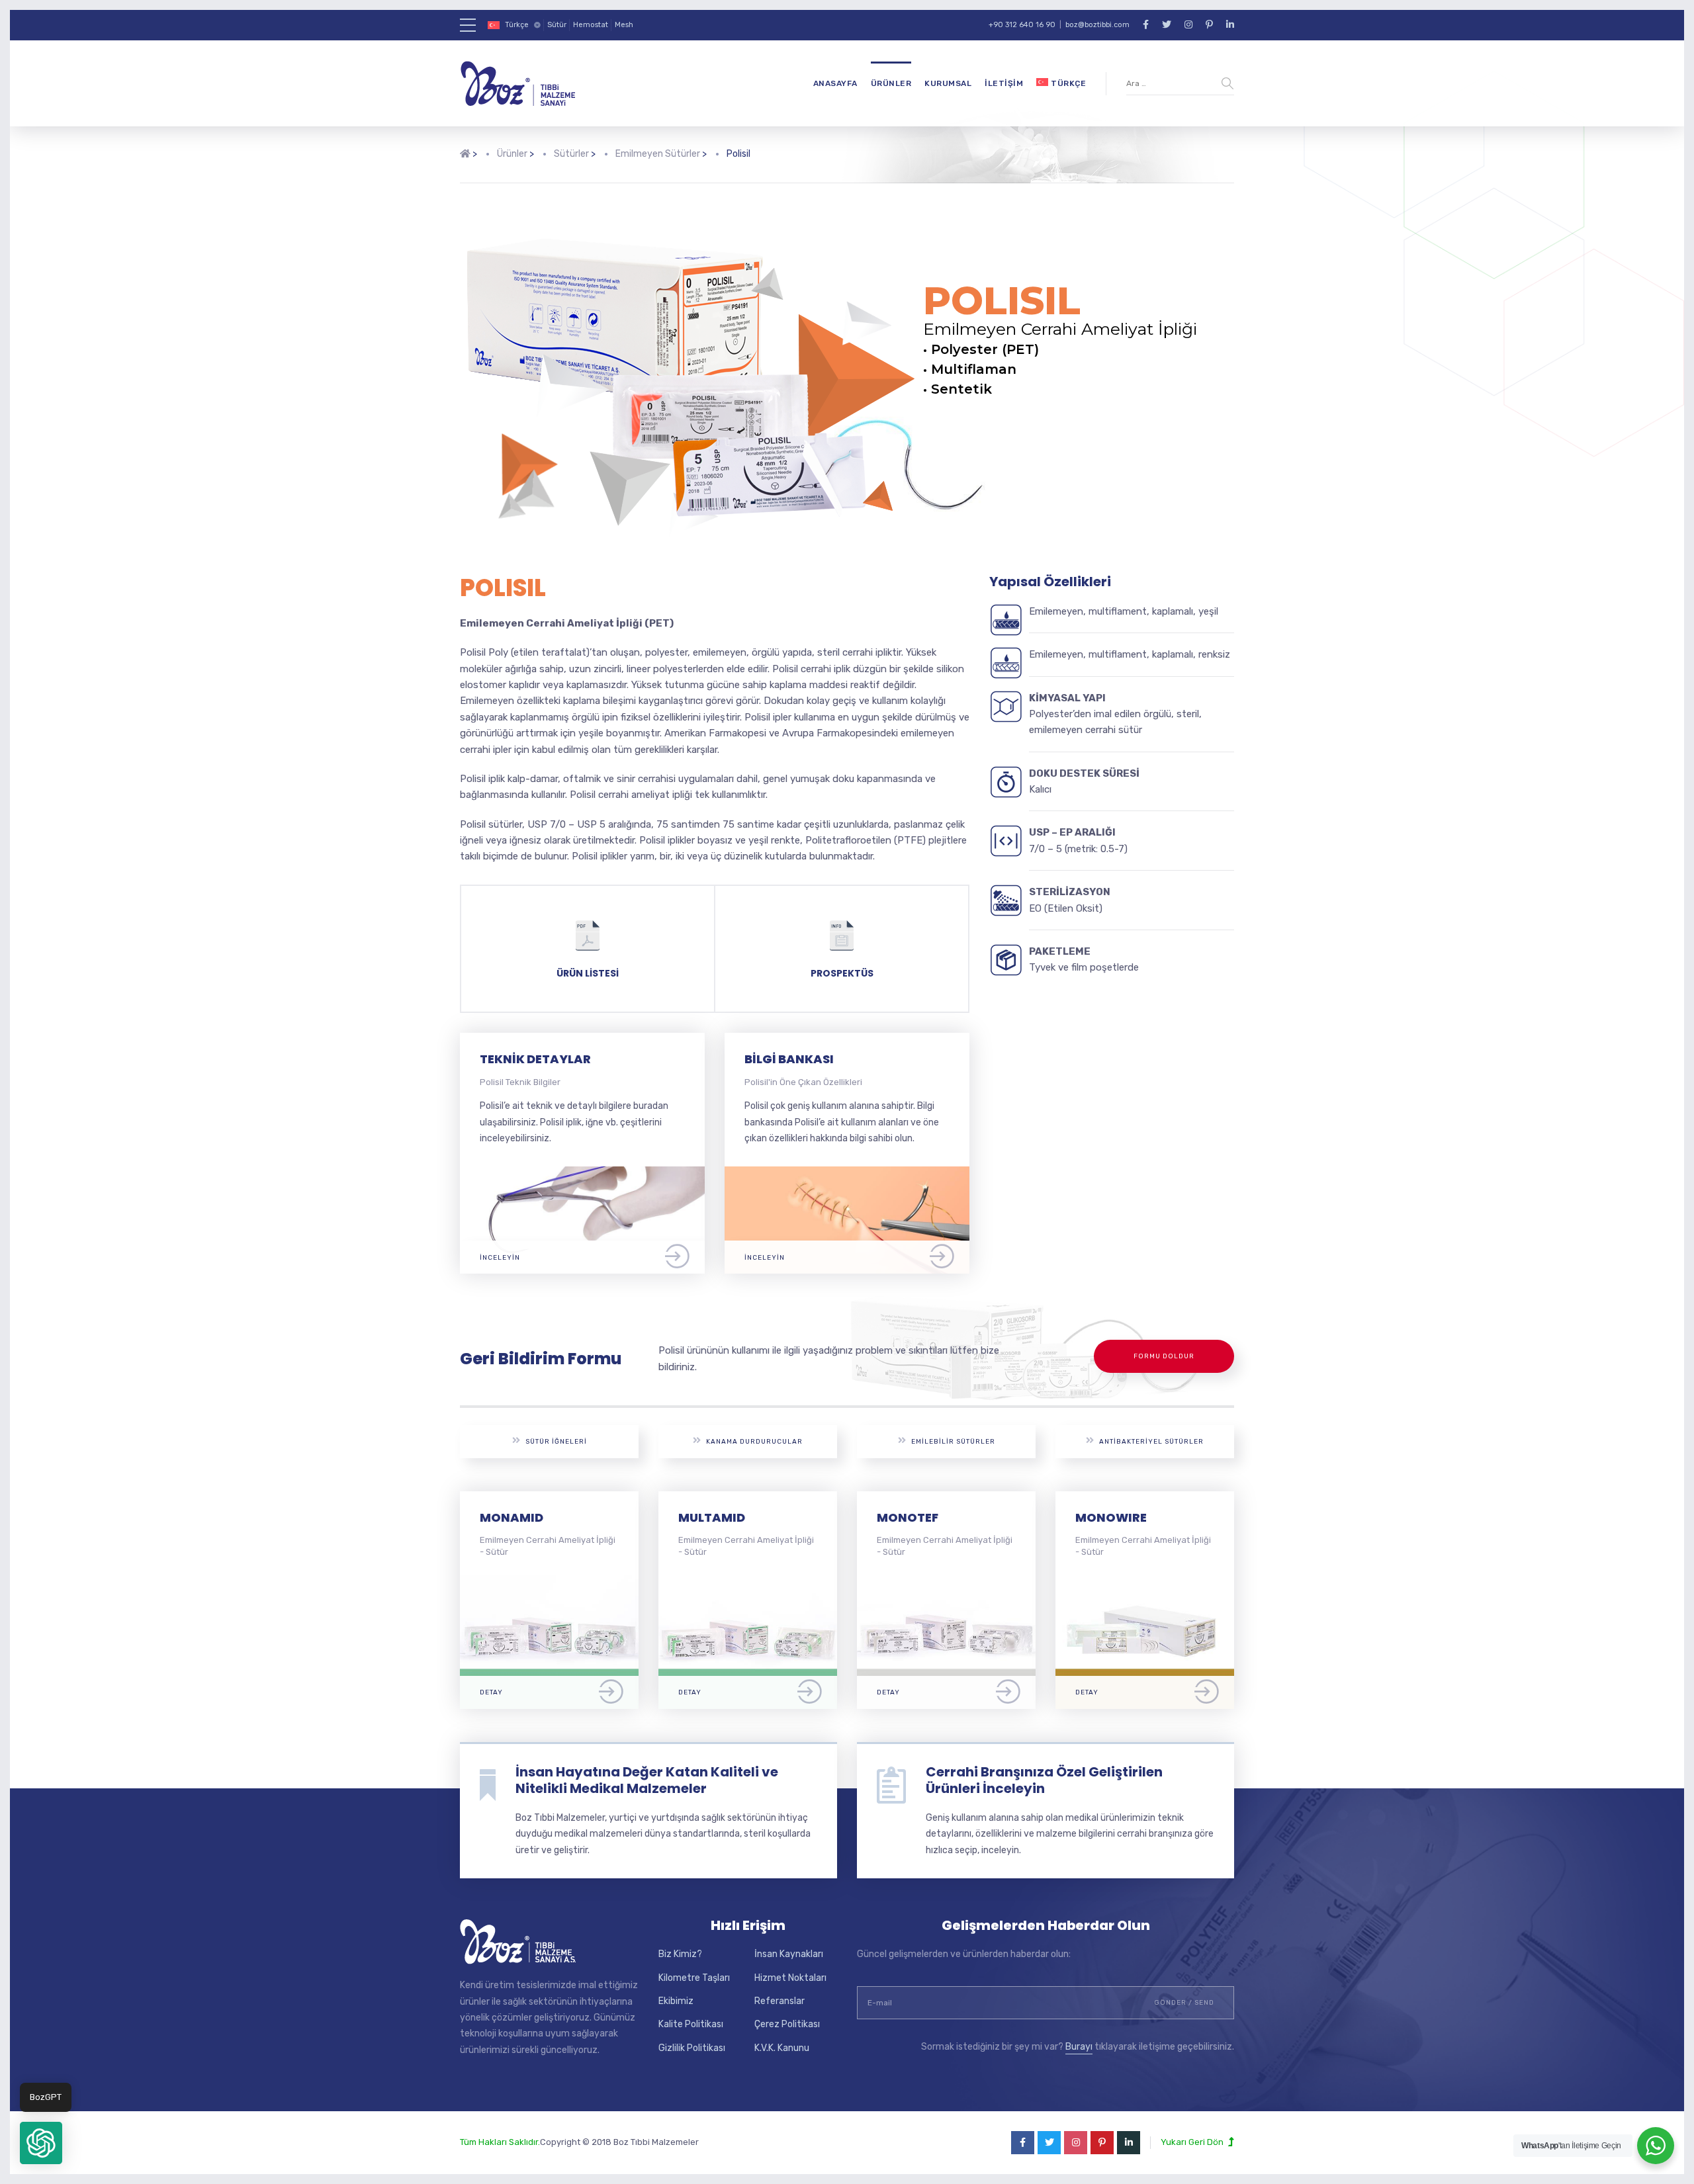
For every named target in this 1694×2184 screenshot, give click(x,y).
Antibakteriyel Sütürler (1151, 1442)
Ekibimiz (676, 2001)
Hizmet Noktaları (790, 1978)
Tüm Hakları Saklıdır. (500, 2142)
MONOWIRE (913, 1517)
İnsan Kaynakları (789, 1954)
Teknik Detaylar (535, 1059)
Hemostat (591, 25)
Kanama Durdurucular (754, 1442)
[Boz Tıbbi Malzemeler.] (465, 164)
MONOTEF (709, 1517)
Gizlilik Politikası (692, 2048)
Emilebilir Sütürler (953, 1442)
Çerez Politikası (787, 2024)
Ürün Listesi (588, 973)
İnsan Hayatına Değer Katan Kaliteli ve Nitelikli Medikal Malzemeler (647, 1780)
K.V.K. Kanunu (782, 2048)
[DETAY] (549, 1583)
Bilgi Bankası (789, 1059)
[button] (41, 2143)
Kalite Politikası (691, 2024)
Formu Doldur (1164, 1356)
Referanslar (780, 2001)
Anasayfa (835, 83)
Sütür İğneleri (556, 1442)
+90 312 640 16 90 (1022, 25)
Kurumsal (948, 83)
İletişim (1004, 83)
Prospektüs (842, 973)
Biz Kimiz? (680, 1954)
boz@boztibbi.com (1097, 25)
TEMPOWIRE (1113, 1517)
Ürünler (891, 83)
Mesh (624, 25)
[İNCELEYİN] (582, 1174)
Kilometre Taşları (694, 1978)
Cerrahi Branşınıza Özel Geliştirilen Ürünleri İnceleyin (1044, 1780)
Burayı (1079, 2047)
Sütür (557, 25)
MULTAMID (513, 1517)
